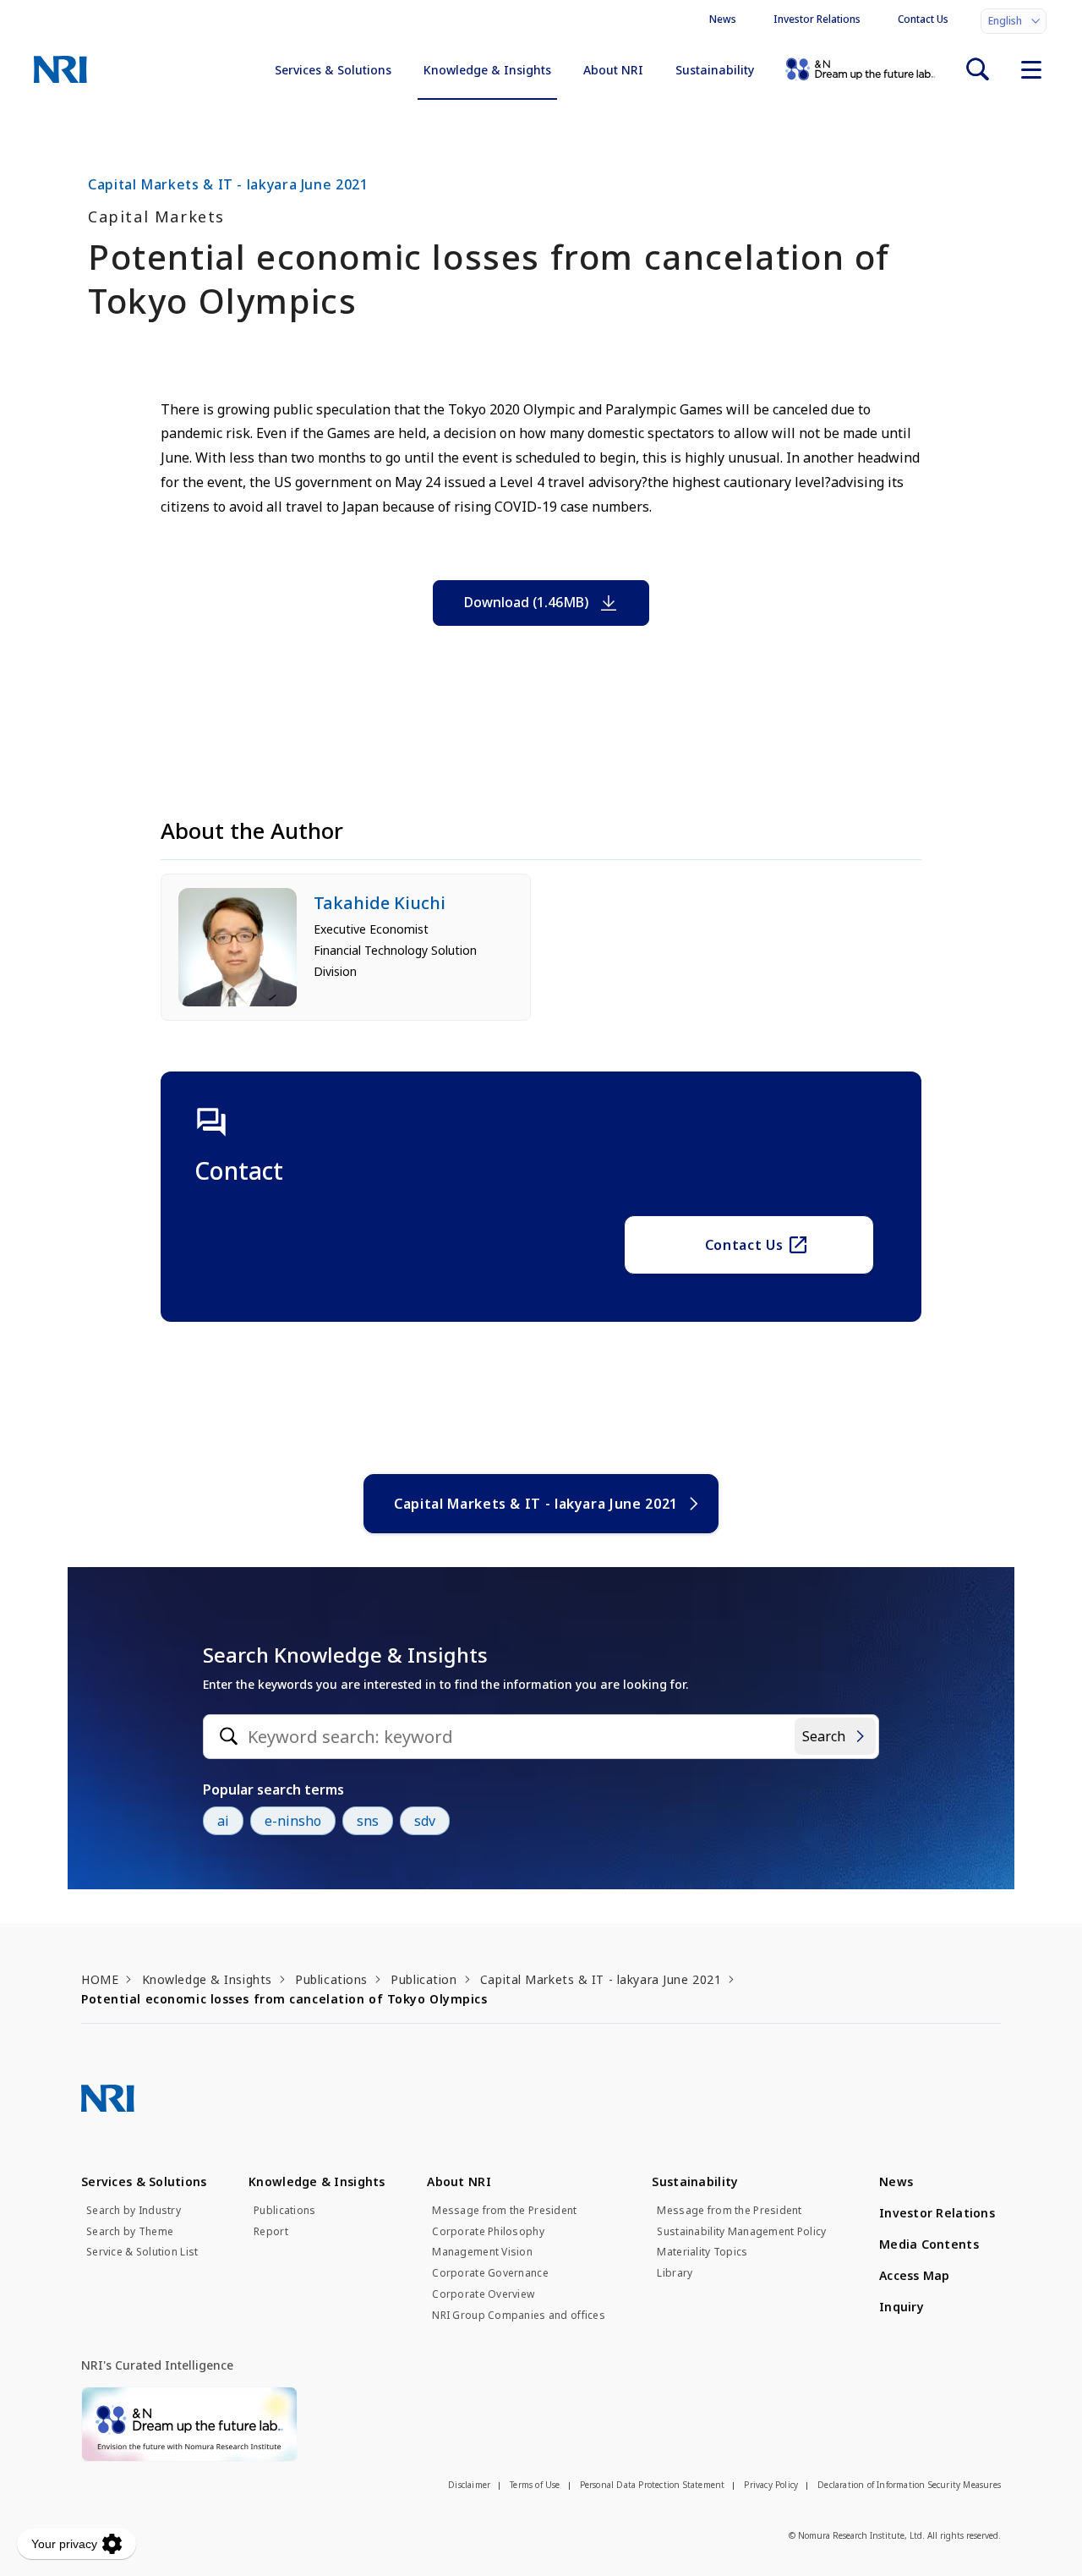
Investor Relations (817, 19)
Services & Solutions (333, 70)
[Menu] (1031, 69)
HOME (100, 1979)
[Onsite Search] (977, 69)
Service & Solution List (142, 2252)
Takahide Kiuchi (380, 903)
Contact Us (923, 19)
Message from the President (504, 2211)
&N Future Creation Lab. (860, 69)
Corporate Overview (483, 2294)
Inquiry (902, 2307)
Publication (424, 1979)
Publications (331, 1979)
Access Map (915, 2275)
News (723, 19)
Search (824, 1736)
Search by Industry (134, 2211)
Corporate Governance (490, 2273)
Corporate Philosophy (488, 2232)
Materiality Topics (702, 2252)
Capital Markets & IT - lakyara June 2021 (536, 1504)
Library (675, 2273)
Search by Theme (130, 2232)
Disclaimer (469, 2485)
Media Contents (929, 2244)
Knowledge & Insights (487, 70)
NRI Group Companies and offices (519, 2316)
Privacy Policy (771, 2485)
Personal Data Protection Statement (653, 2485)
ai (223, 1821)
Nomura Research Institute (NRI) (60, 69)
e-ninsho (293, 1821)
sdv (425, 1821)
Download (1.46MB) (526, 602)
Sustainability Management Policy (741, 2232)
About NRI (613, 70)
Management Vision (482, 2252)
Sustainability (715, 70)
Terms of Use (535, 2485)
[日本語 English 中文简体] (1014, 21)
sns (368, 1821)
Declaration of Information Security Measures (909, 2485)
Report (271, 2232)
